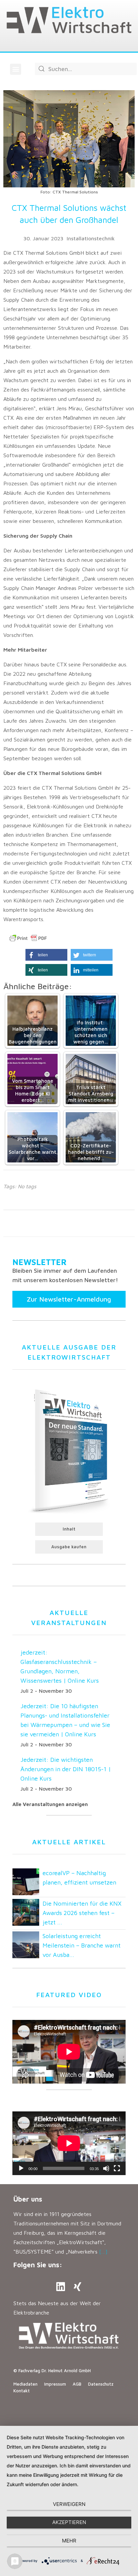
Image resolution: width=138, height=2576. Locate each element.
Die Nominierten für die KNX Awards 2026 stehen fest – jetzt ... (82, 1913)
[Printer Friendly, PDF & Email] (28, 938)
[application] (69, 2143)
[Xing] (77, 2287)
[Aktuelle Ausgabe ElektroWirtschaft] (69, 1450)
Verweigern (69, 2504)
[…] (103, 2252)
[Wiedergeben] (21, 2168)
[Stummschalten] (106, 2168)
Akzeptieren (69, 2522)
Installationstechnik (91, 238)
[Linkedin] (61, 2287)
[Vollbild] (117, 2168)
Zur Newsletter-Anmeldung (69, 1299)
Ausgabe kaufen (69, 1547)
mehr (69, 2541)
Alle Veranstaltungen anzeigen (50, 1804)
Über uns (28, 2199)
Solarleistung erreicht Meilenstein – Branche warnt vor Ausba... (82, 1945)
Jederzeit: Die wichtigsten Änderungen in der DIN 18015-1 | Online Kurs (66, 1769)
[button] (16, 69)
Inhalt (69, 1529)
